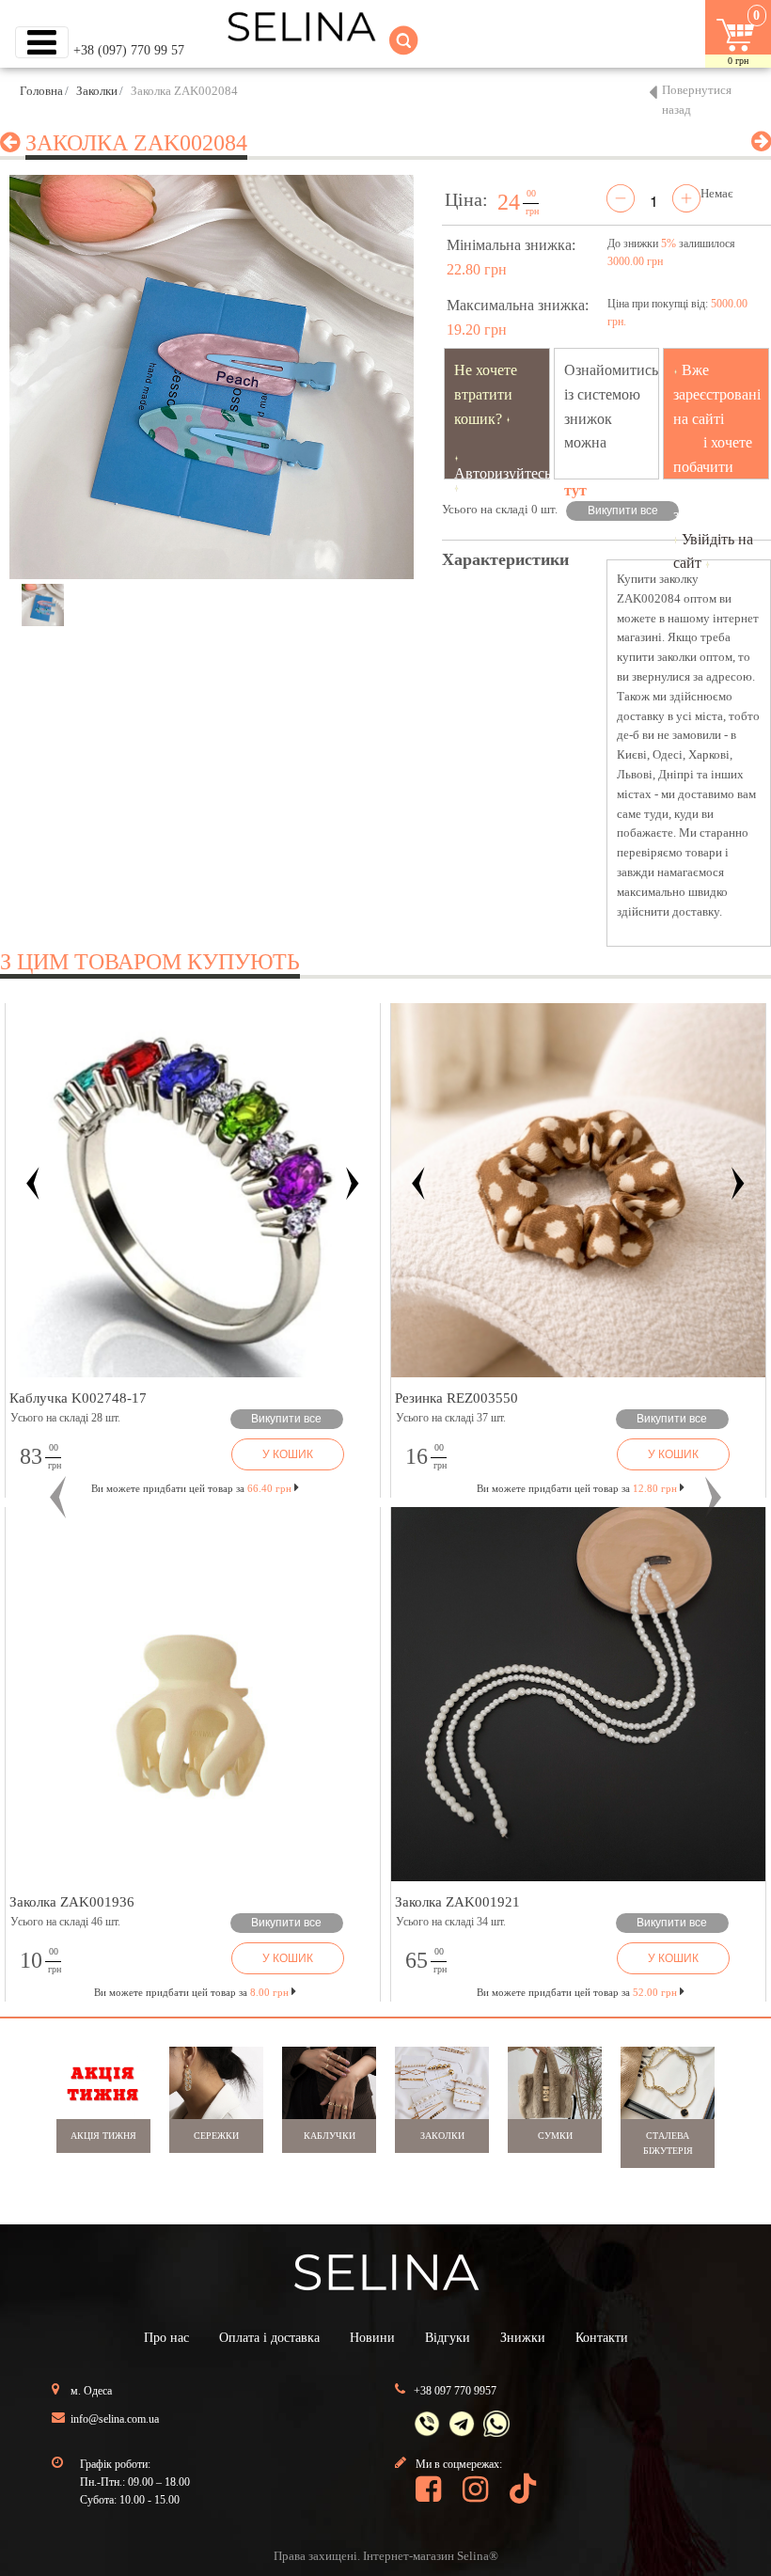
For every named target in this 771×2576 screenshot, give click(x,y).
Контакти (602, 2338)
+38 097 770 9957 (455, 2391)
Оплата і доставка (269, 2338)
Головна (41, 91)
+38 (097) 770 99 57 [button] (129, 50)
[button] (58, 1498)
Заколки (97, 91)
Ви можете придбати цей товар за (468, 1488)
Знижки (523, 2338)
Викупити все (623, 510)
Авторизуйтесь (503, 473)
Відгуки (448, 2338)
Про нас (166, 2338)
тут (575, 490)
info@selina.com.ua (115, 2419)
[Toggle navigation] (42, 42)
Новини (372, 2338)
